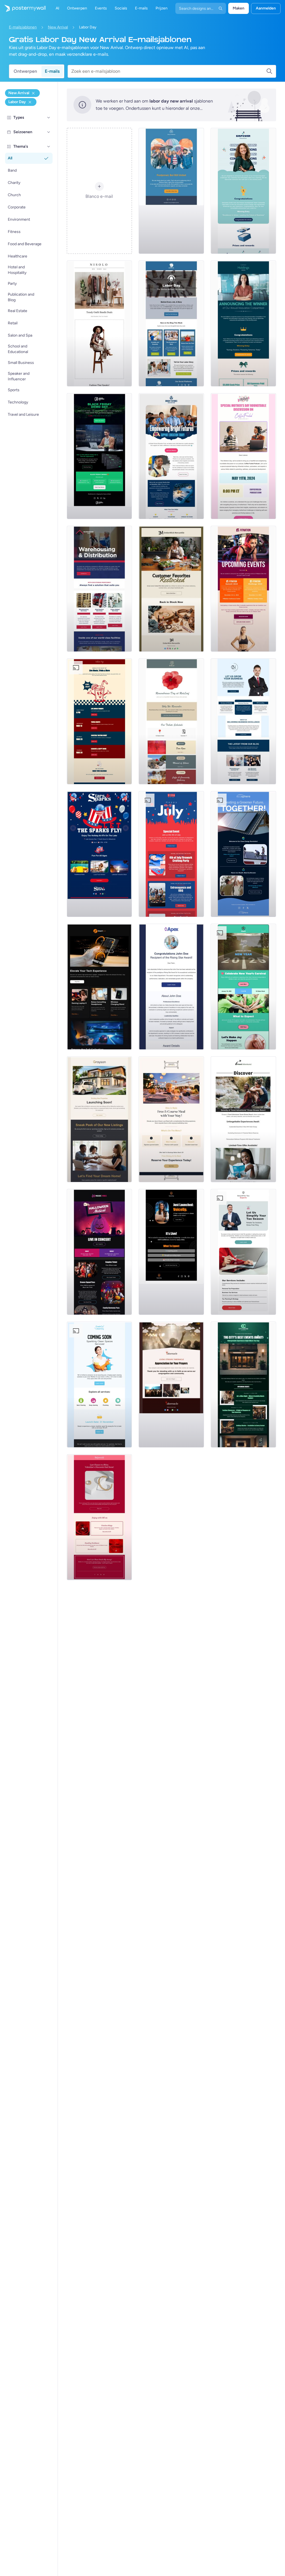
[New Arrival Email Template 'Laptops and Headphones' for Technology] (99, 987)
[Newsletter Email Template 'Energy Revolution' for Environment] (243, 854)
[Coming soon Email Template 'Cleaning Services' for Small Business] (99, 1385)
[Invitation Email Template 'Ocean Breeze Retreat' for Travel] (243, 1119)
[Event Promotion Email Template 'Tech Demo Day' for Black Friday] (99, 456)
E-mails (52, 71)
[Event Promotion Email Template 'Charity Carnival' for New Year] (243, 987)
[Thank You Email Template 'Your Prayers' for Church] (171, 1385)
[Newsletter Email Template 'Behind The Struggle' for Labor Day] (171, 323)
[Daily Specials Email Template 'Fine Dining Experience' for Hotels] (171, 1119)
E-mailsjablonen (23, 27)
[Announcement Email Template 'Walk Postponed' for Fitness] (171, 191)
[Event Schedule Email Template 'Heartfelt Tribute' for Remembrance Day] (171, 721)
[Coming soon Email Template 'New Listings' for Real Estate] (99, 1119)
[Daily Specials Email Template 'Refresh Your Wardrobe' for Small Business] (99, 323)
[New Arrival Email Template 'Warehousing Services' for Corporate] (99, 589)
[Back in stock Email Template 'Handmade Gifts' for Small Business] (171, 589)
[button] (49, 118)
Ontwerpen (25, 71)
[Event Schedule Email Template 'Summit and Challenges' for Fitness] (243, 589)
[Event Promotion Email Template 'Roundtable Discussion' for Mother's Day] (243, 456)
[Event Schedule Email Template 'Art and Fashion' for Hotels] (243, 1385)
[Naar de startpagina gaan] (23, 8)
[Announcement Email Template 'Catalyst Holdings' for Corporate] (243, 323)
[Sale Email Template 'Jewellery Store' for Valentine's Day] (99, 1517)
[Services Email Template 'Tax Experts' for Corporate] (243, 1252)
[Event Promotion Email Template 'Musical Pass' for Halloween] (99, 1252)
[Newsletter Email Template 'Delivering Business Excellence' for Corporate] (243, 721)
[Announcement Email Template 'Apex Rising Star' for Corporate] (171, 987)
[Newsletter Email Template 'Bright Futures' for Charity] (171, 456)
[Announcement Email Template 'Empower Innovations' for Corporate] (243, 191)
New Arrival (58, 27)
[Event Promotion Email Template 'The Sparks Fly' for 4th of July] (99, 854)
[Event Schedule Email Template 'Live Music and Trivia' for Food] (99, 721)
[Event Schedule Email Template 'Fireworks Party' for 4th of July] (171, 854)
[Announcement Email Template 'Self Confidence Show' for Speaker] (171, 1252)
